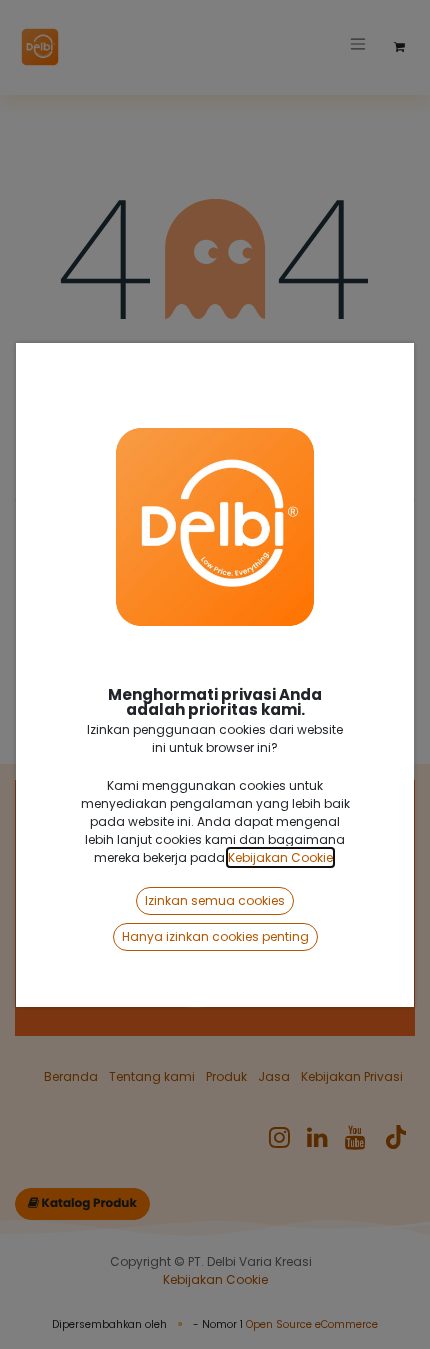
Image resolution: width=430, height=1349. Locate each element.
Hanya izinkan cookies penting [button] (215, 936)
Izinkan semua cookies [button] (215, 900)
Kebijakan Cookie (280, 857)
